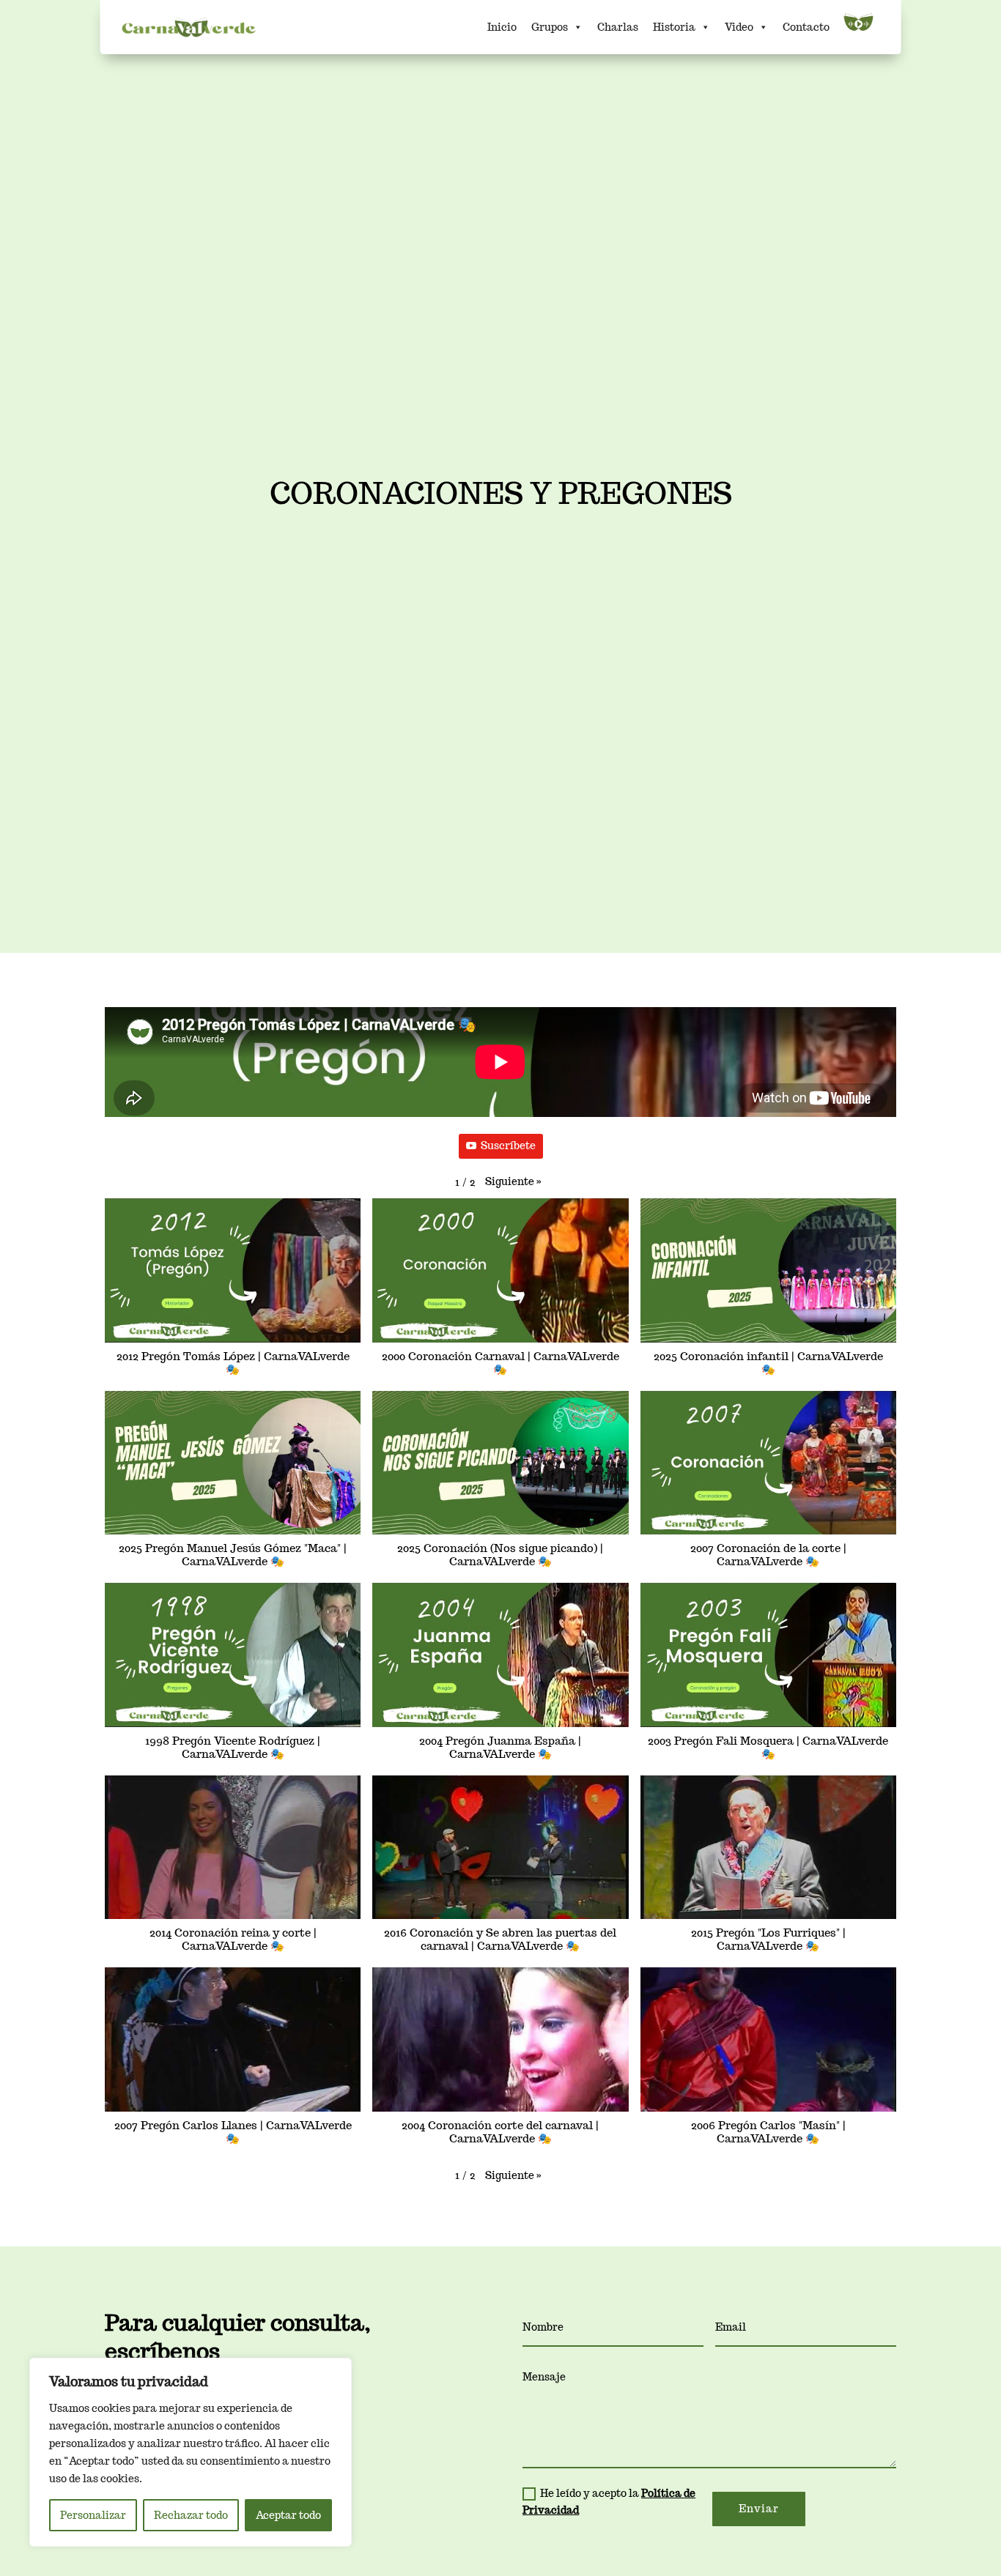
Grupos (550, 27)
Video (739, 27)
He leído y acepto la (609, 2502)
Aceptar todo (288, 2515)
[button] (513, 1182)
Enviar (759, 2509)
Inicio (502, 27)
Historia (674, 27)
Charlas (618, 27)
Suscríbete (508, 1146)
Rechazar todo (191, 2515)
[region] (191, 2452)
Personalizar (93, 2515)
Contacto (806, 27)
